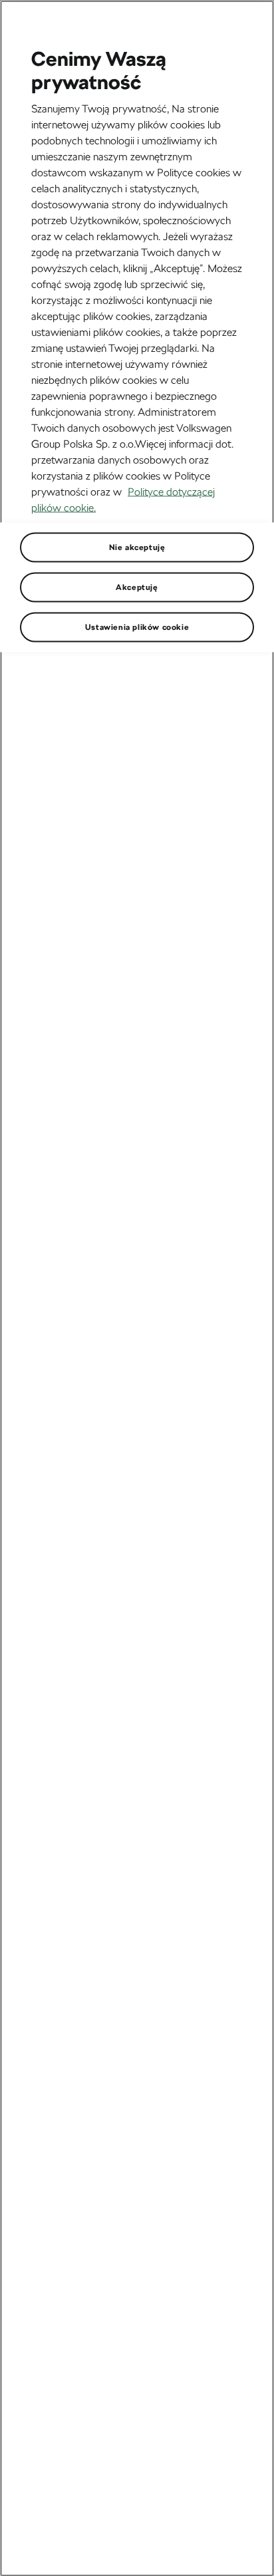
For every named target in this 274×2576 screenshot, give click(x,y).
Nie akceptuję (137, 547)
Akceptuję (137, 587)
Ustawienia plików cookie (137, 627)
